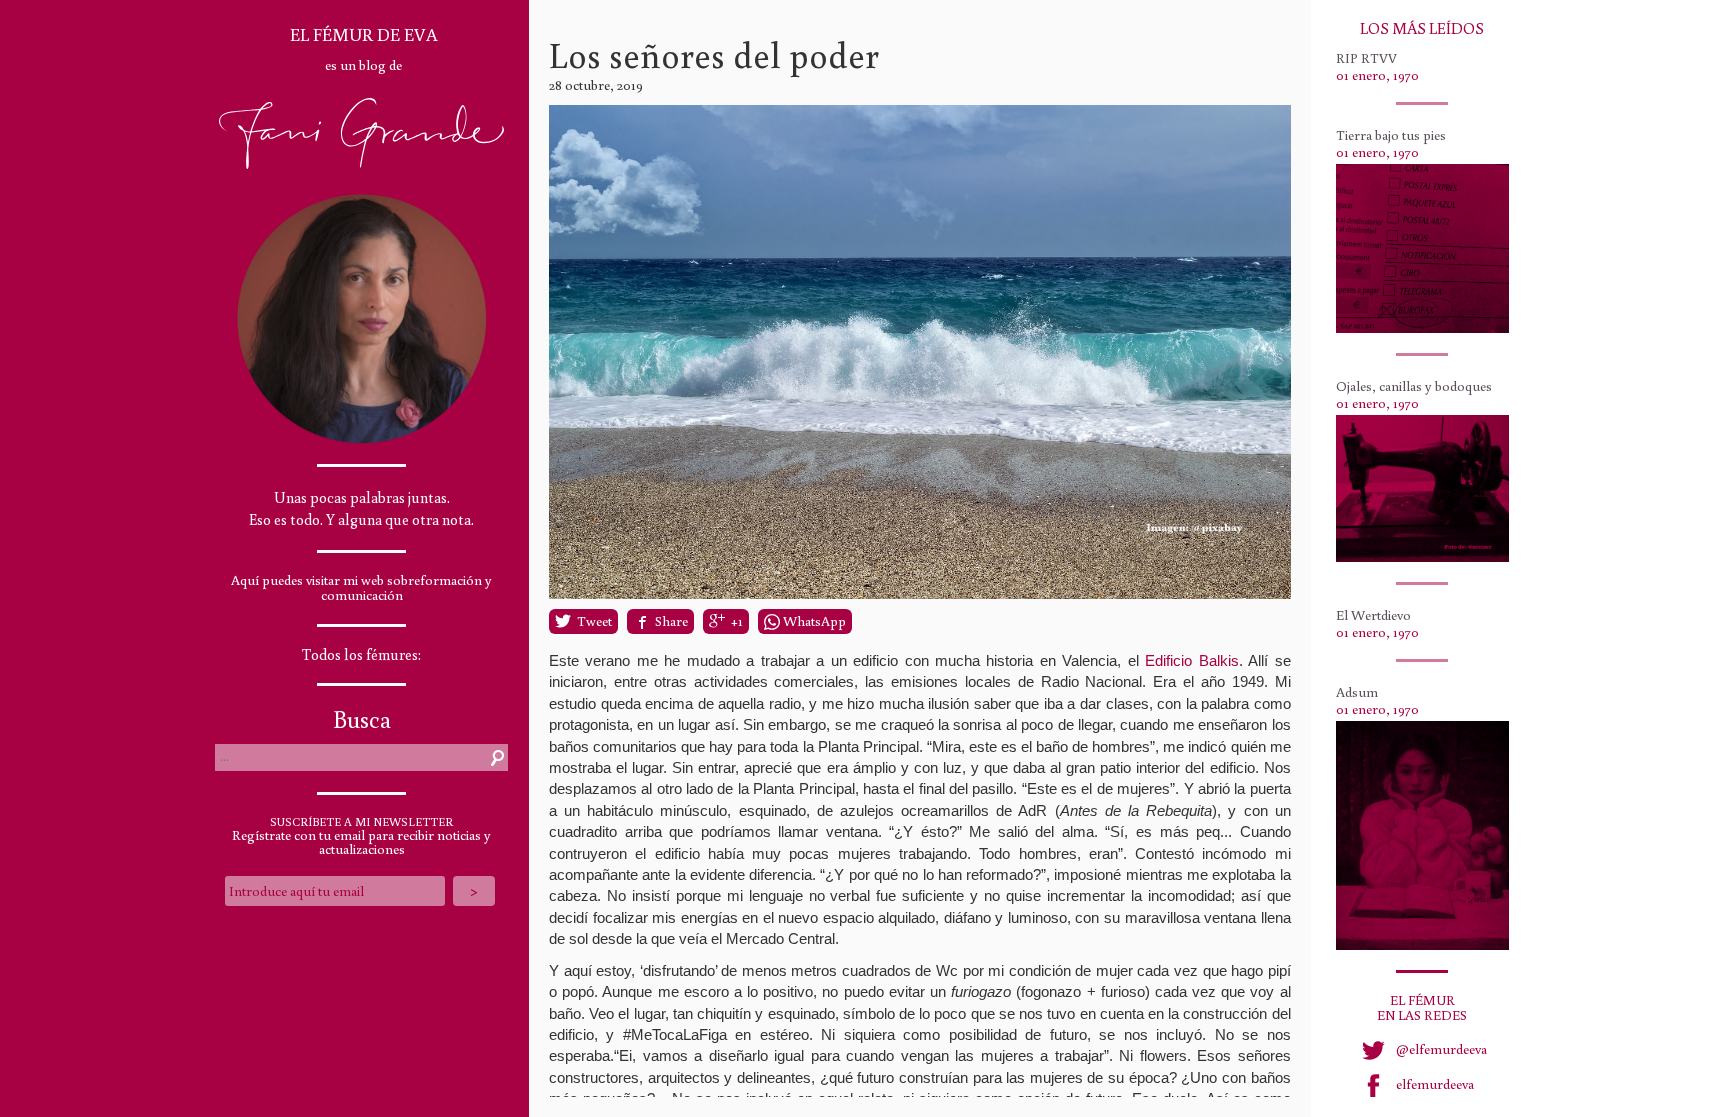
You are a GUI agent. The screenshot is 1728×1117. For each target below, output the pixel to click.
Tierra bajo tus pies (1391, 135)
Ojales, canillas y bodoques (1414, 386)
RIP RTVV (1366, 58)
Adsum (1357, 692)
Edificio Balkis (1191, 660)
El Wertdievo (1373, 615)
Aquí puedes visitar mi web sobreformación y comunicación (361, 587)
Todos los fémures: (361, 654)
